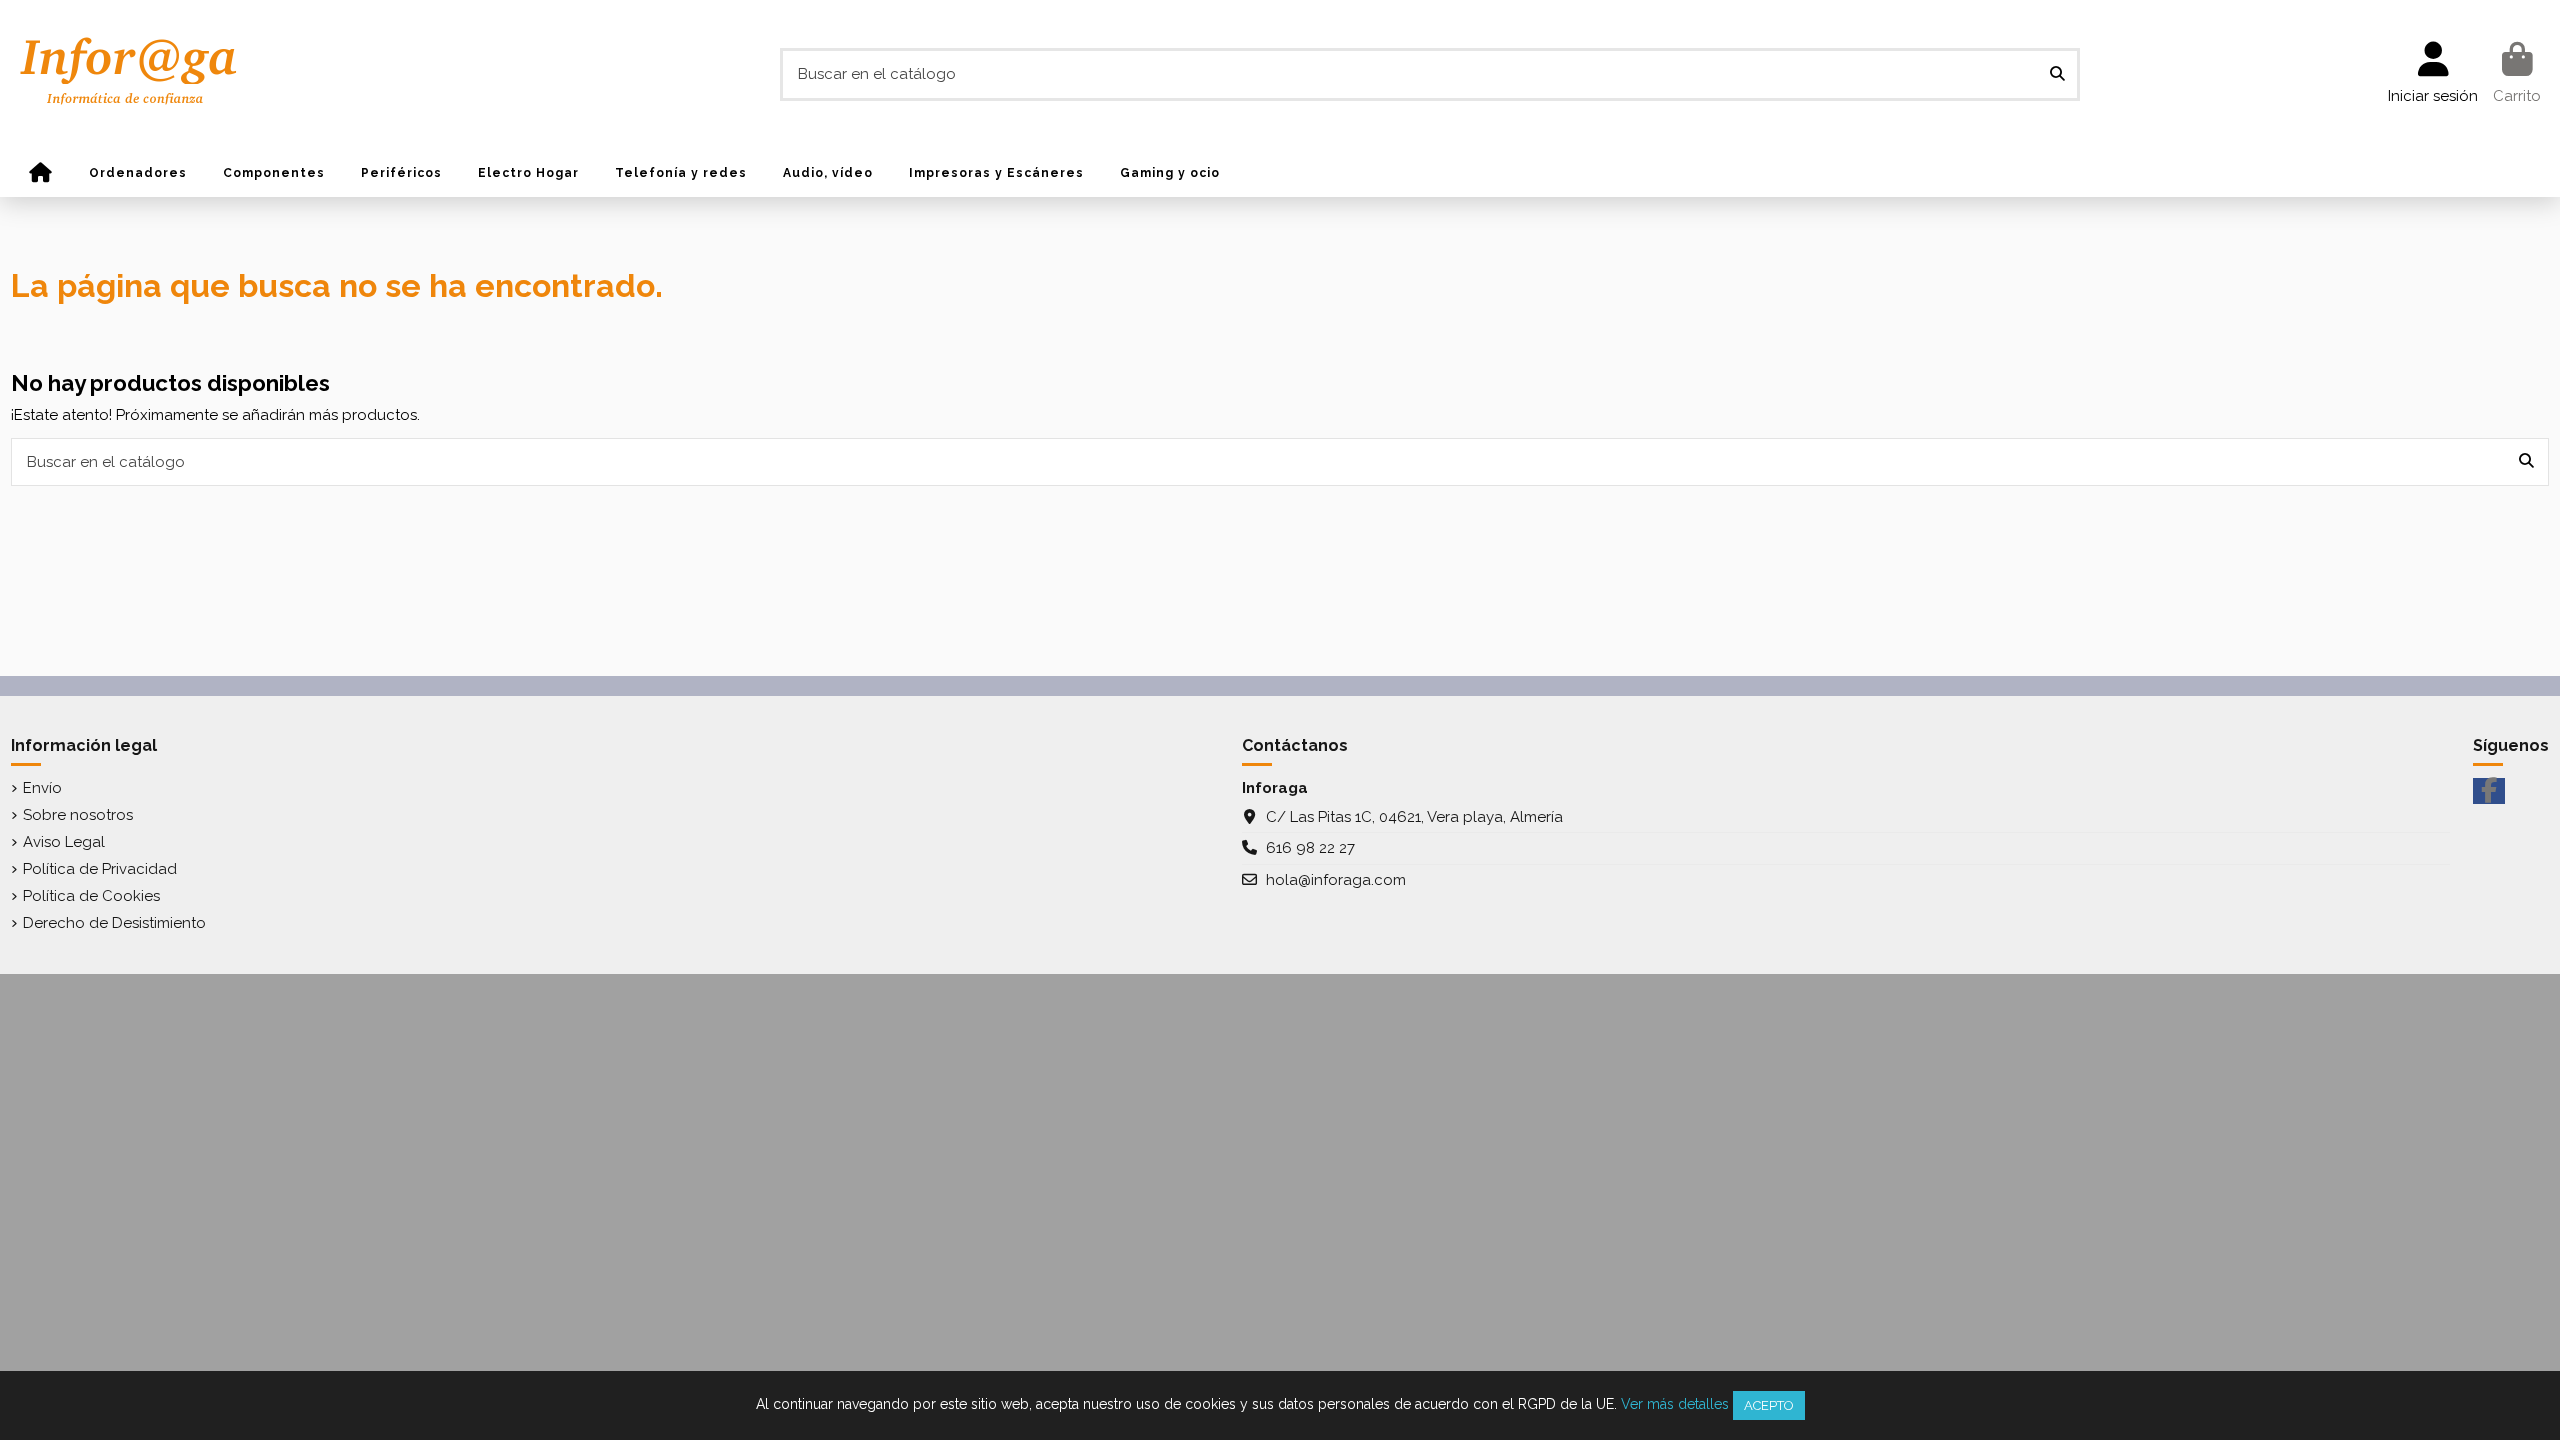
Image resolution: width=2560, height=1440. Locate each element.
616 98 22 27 (1310, 848)
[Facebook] (2489, 791)
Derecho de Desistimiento (114, 923)
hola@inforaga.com (1336, 880)
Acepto (1769, 1405)
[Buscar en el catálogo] (2057, 74)
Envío (42, 788)
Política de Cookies (91, 896)
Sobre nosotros (78, 815)
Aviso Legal (64, 842)
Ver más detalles (1675, 1404)
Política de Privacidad (100, 869)
